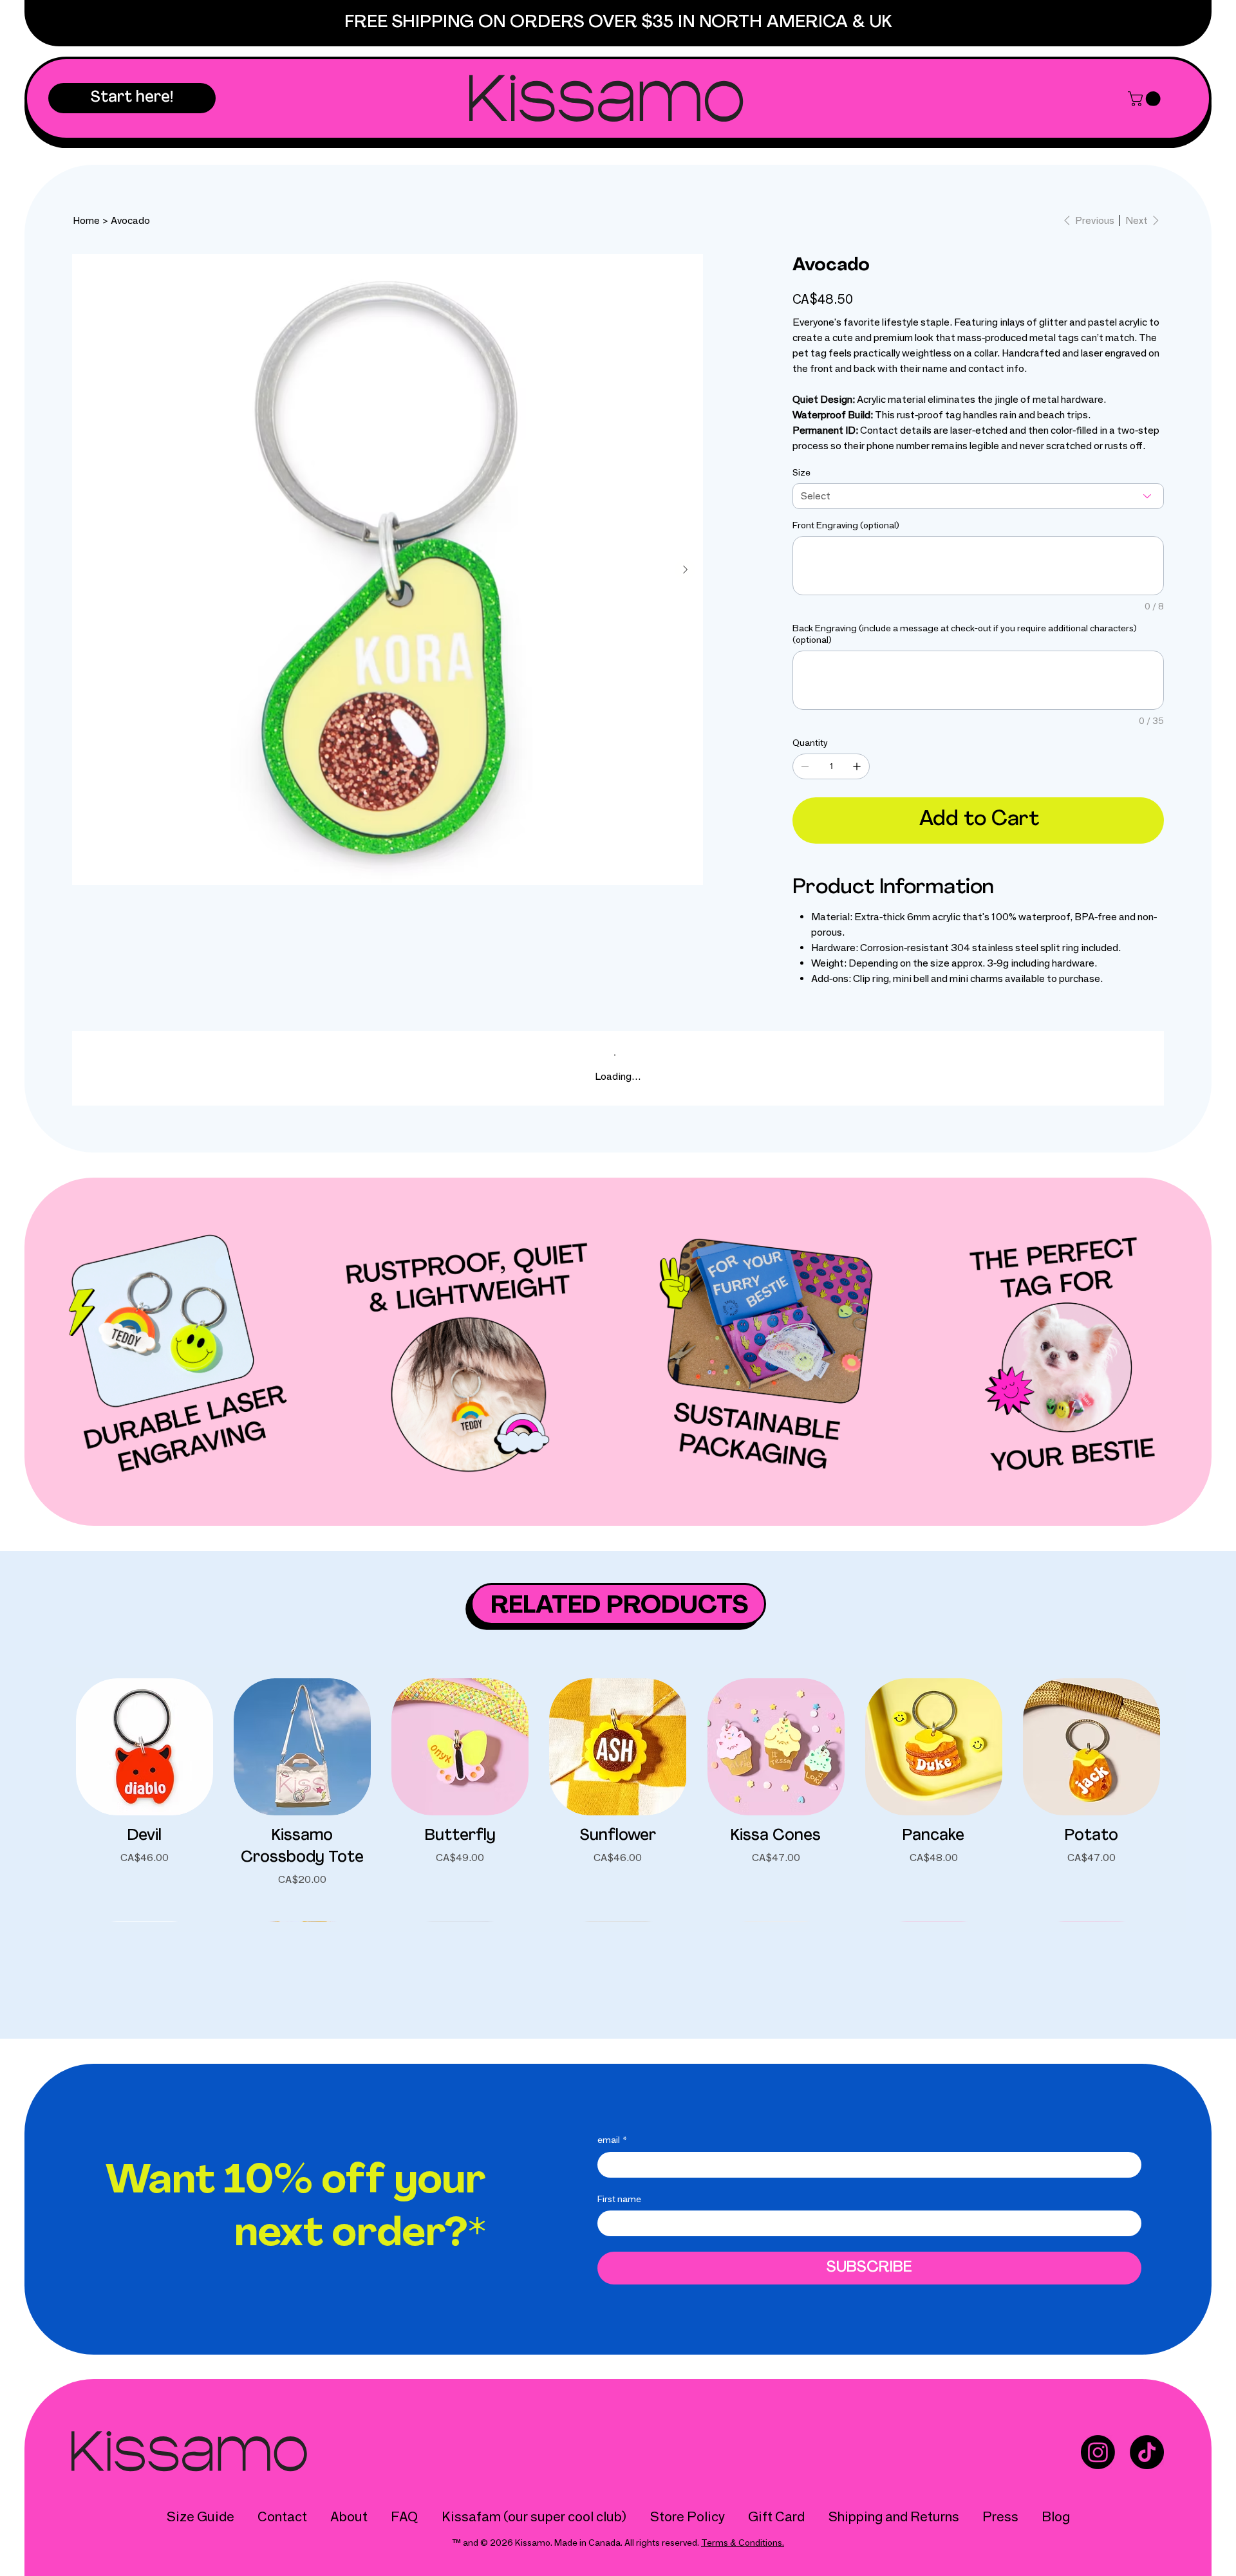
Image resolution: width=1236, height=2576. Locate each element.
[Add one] (857, 766)
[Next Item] (685, 570)
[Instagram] (1098, 2452)
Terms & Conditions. (743, 2543)
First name (619, 2199)
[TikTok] (1147, 2452)
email (612, 2140)
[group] (618, 1799)
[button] (132, 98)
